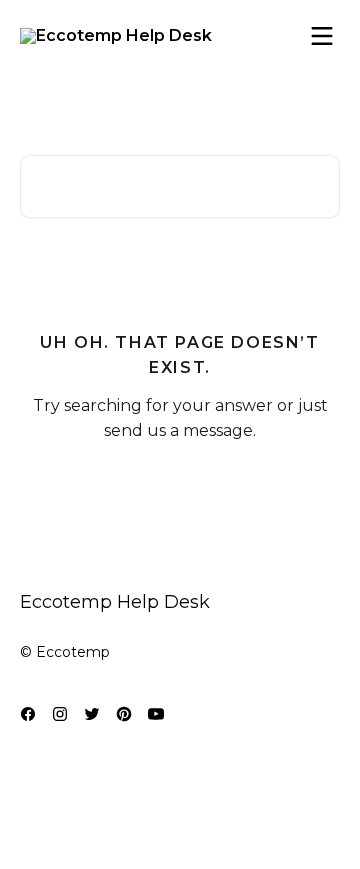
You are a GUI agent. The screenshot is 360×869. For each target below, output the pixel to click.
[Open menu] (322, 36)
